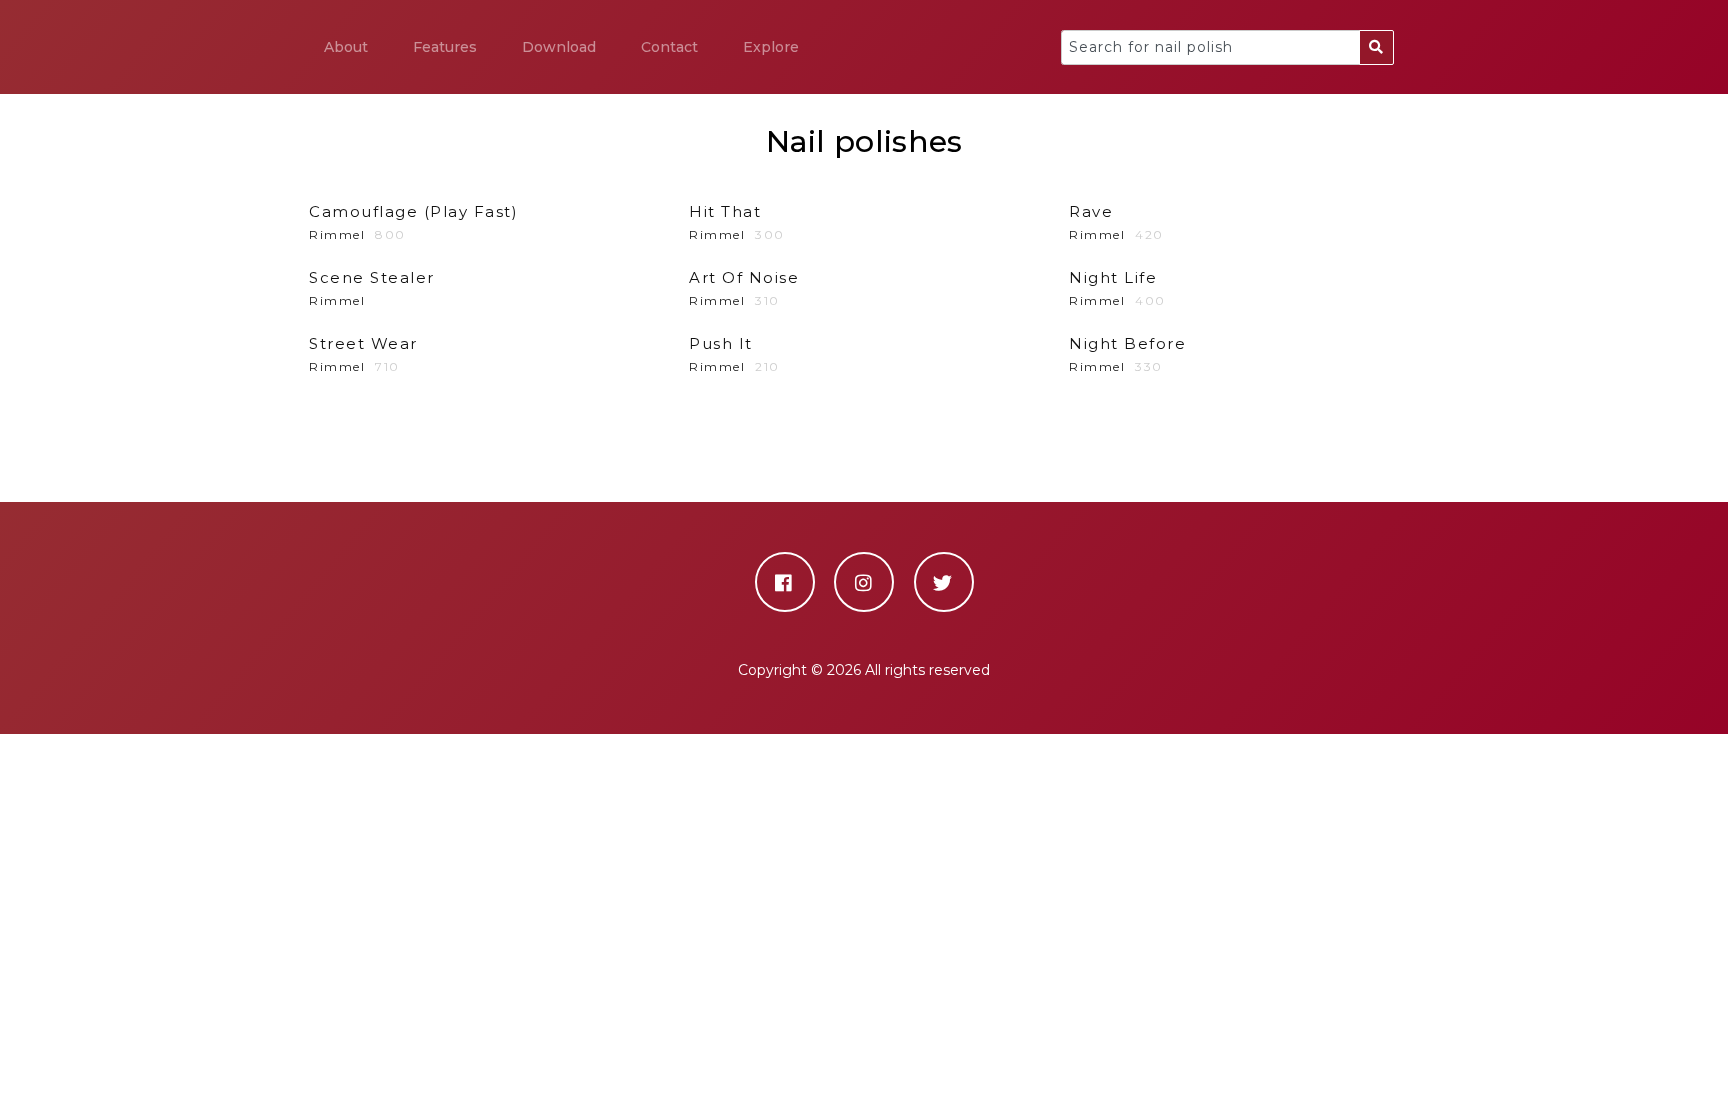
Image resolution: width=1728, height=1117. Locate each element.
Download (559, 47)
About (346, 47)
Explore (771, 47)
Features (445, 47)
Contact (669, 47)
